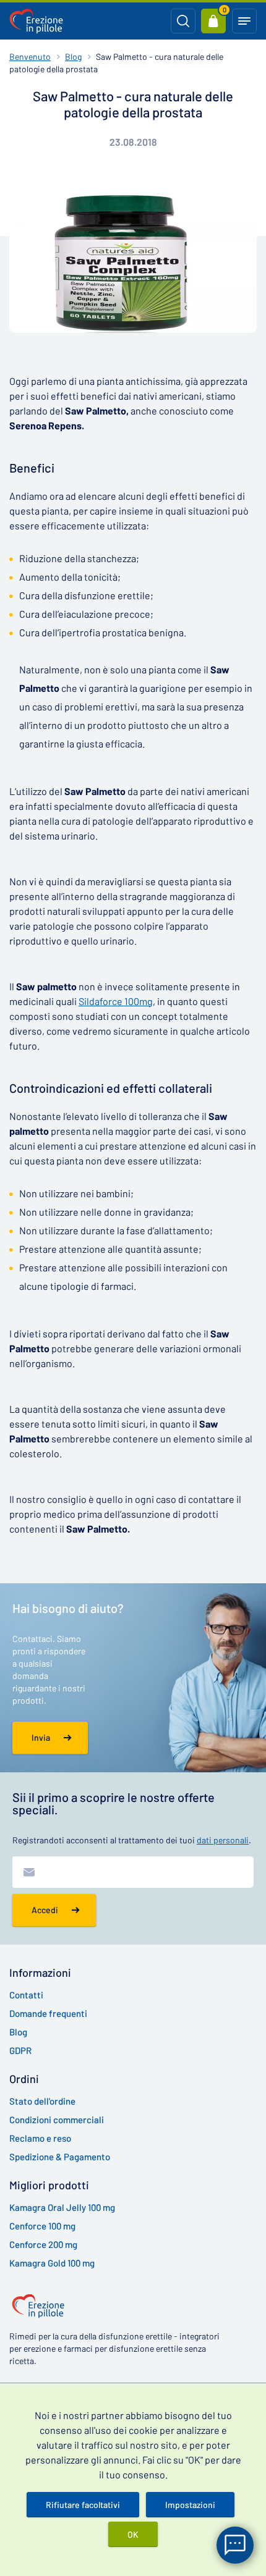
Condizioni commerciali (57, 2119)
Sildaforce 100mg (116, 1001)
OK (133, 2534)
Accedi (45, 1910)
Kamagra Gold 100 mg (52, 2263)
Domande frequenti (48, 2013)
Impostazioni (190, 2505)
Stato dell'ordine (42, 2101)
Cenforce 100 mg (42, 2226)
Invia (41, 1737)
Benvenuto (30, 57)
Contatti (26, 1995)
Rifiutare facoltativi (83, 2505)
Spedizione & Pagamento (60, 2157)
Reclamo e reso (40, 2138)
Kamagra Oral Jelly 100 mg (62, 2207)
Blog (73, 57)
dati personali (223, 1840)
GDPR (20, 2050)
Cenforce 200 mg (43, 2244)
